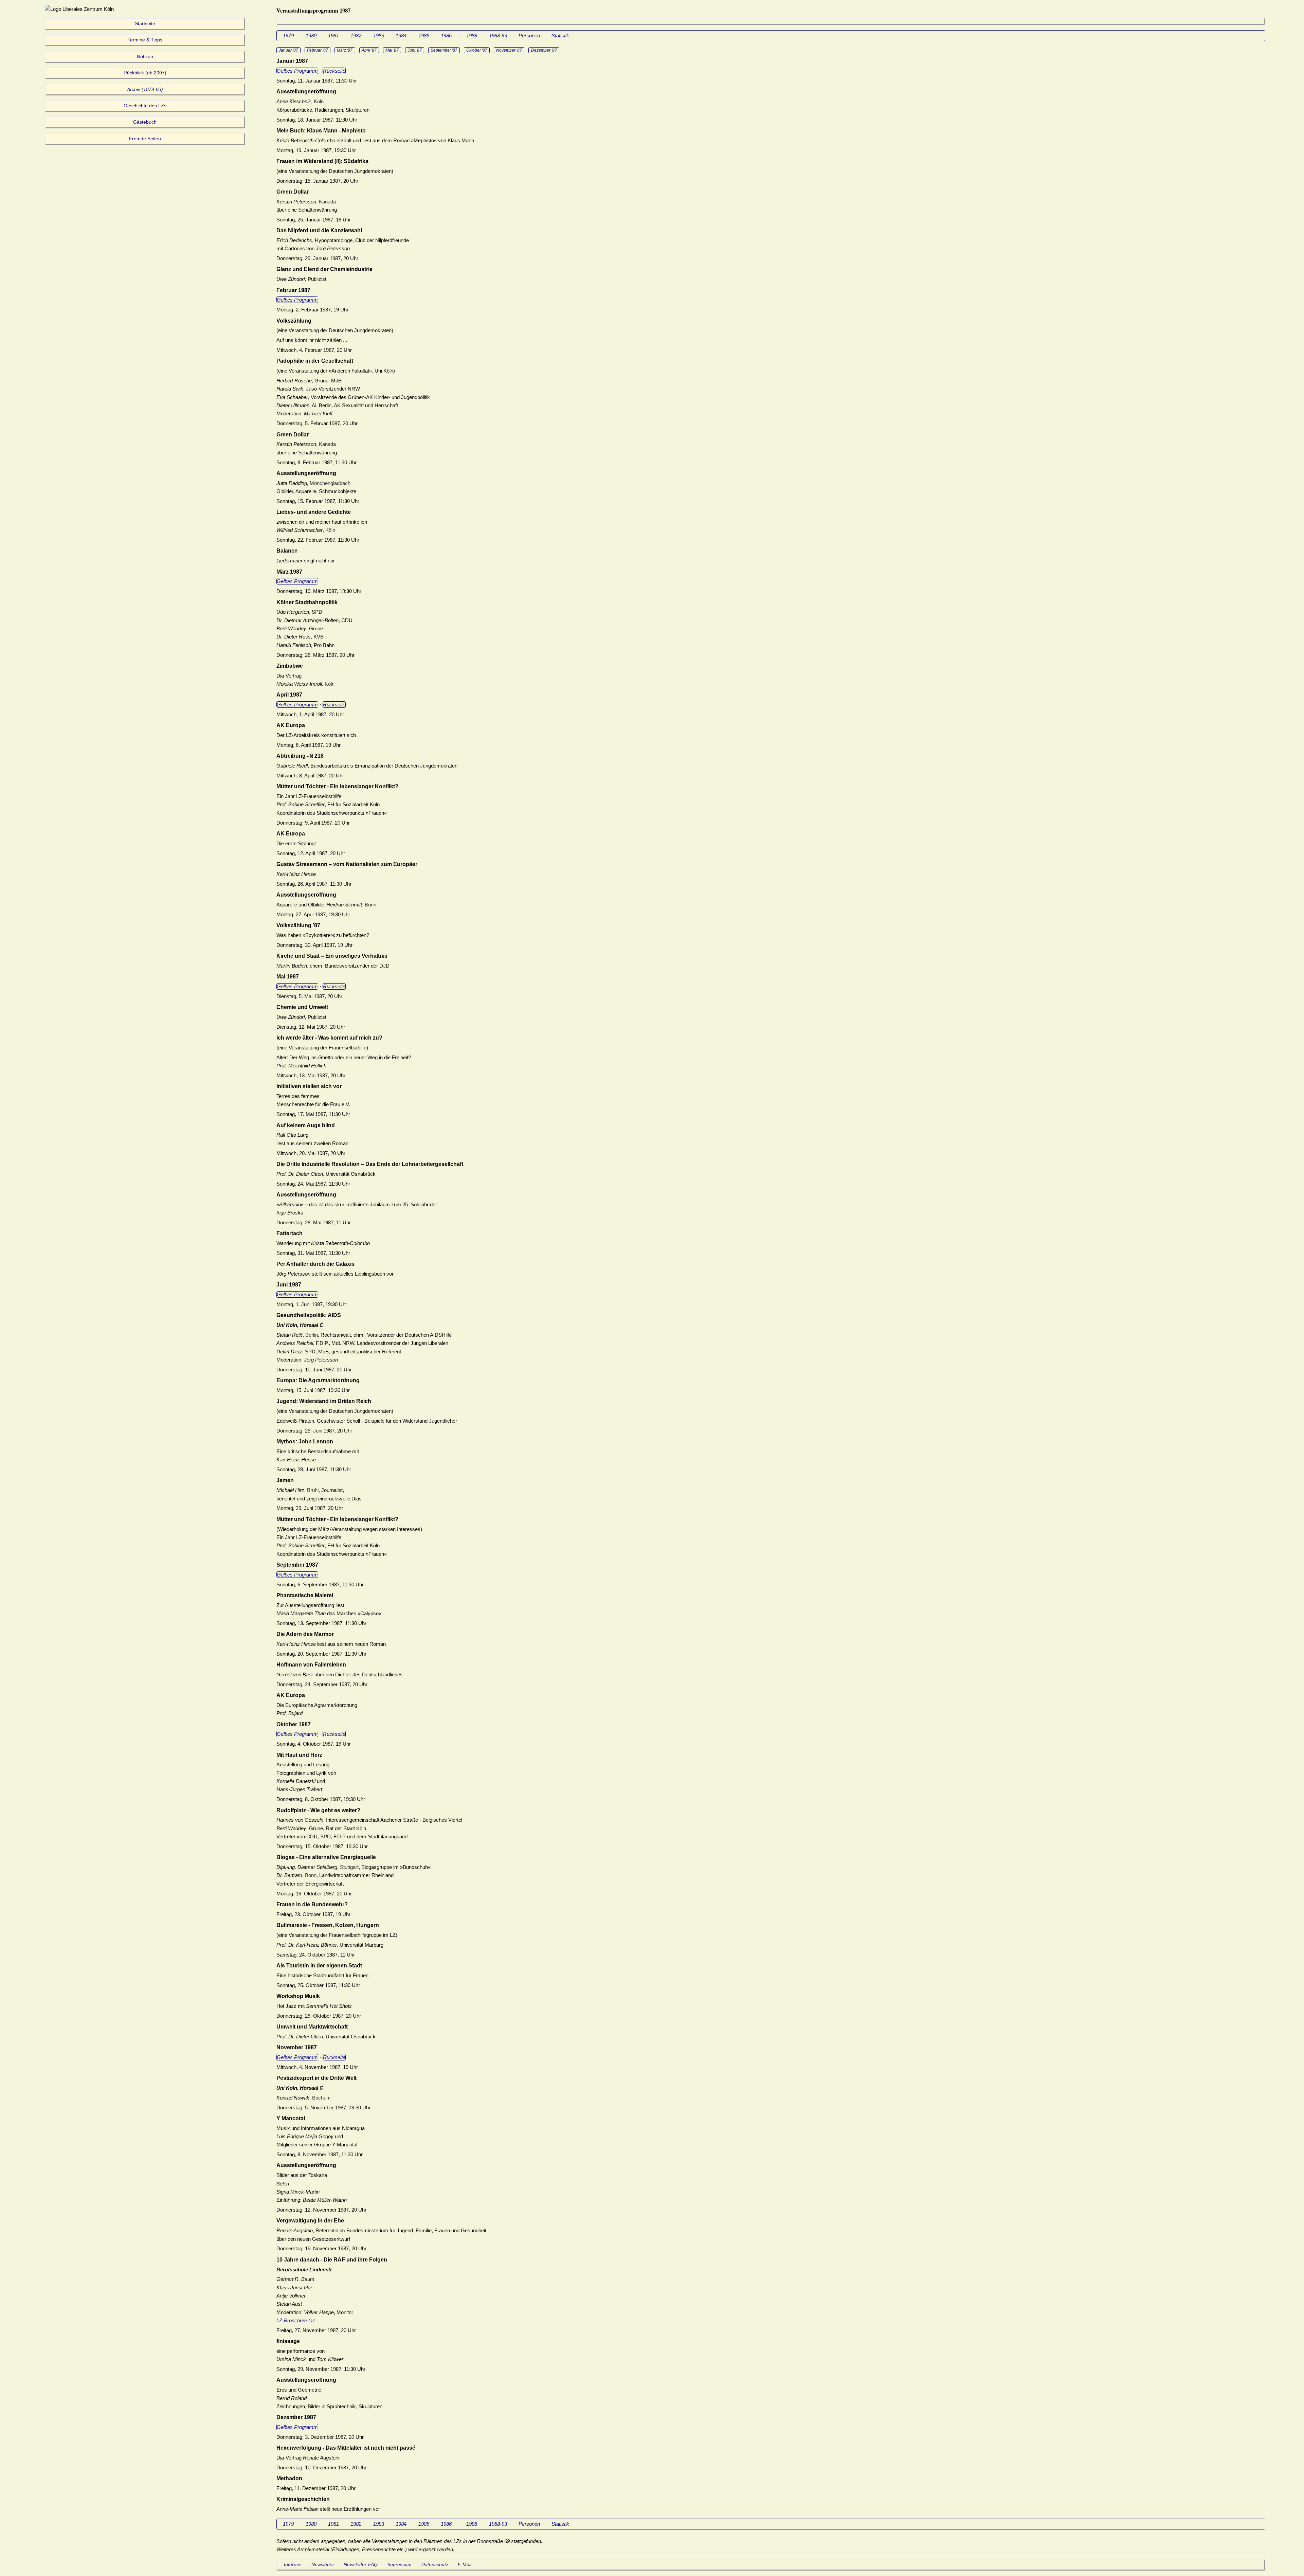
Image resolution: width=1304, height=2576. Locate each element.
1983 (379, 35)
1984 (401, 35)
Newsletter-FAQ (361, 2565)
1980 (311, 35)
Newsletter (323, 2565)
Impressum (400, 2565)
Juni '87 (415, 50)
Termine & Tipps (145, 40)
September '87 (444, 50)
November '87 (509, 50)
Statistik (560, 35)
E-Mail (465, 2565)
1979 (288, 35)
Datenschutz (435, 2565)
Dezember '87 (544, 50)
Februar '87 (318, 50)
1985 (424, 35)
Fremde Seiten (145, 139)
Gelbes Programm (297, 71)
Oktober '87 (477, 50)
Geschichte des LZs (145, 106)
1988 (472, 35)
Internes (293, 2565)
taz (312, 2320)
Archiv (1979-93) (145, 89)
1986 (446, 35)
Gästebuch (145, 122)
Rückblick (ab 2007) (145, 73)
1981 (333, 35)
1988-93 (498, 35)
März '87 (345, 50)
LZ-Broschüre (292, 2320)
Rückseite (334, 71)
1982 (356, 35)
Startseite (145, 24)
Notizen (145, 57)
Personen (529, 35)
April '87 (369, 50)
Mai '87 (392, 50)
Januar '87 (288, 50)
